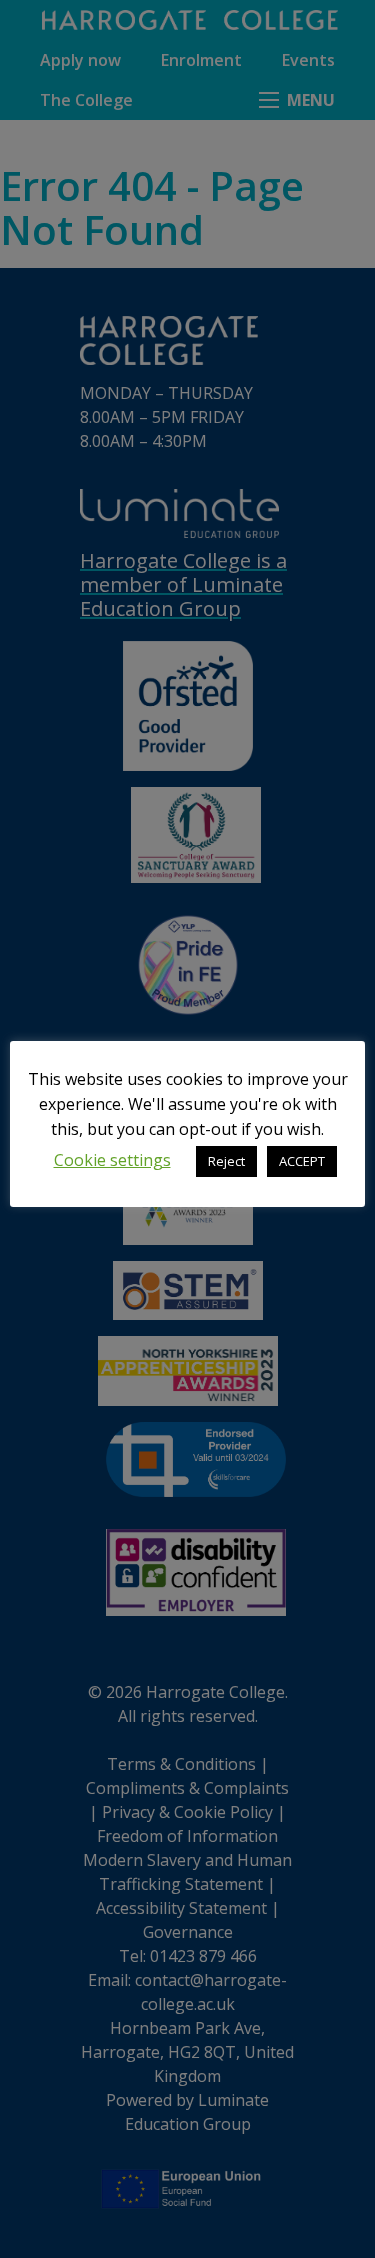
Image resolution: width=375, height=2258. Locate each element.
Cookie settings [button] (112, 1160)
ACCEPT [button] (302, 1161)
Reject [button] (226, 1161)
